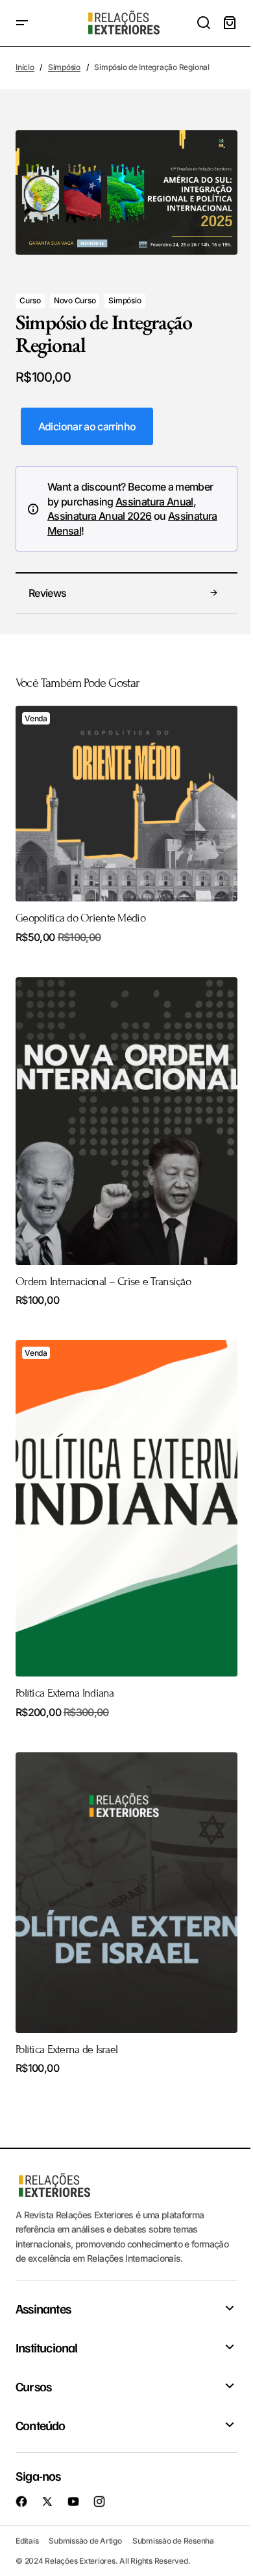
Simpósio (64, 67)
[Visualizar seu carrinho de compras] (230, 23)
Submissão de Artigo (85, 2541)
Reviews (48, 593)
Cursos (33, 2386)
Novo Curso (75, 300)
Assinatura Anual (154, 502)
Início (25, 67)
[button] (22, 23)
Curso (30, 300)
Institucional (47, 2347)
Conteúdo (41, 2425)
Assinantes (43, 2308)
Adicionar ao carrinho (87, 426)
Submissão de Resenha (173, 2541)
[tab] (126, 594)
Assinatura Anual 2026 (100, 516)
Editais (27, 2541)
